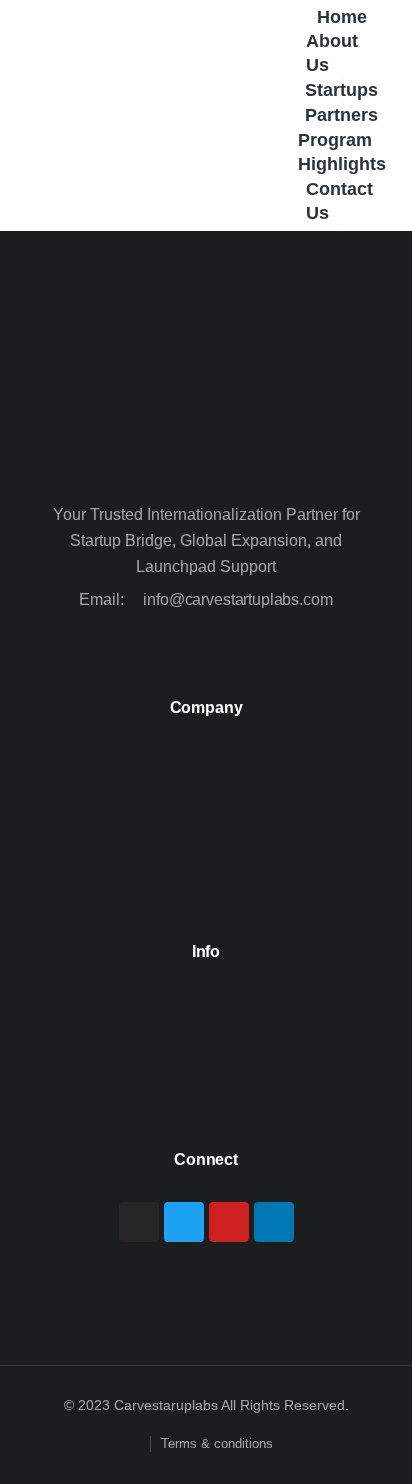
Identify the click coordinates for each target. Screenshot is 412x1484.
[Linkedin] (274, 1222)
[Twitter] (184, 1222)
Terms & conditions (217, 1443)
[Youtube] (229, 1222)
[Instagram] (139, 1222)
